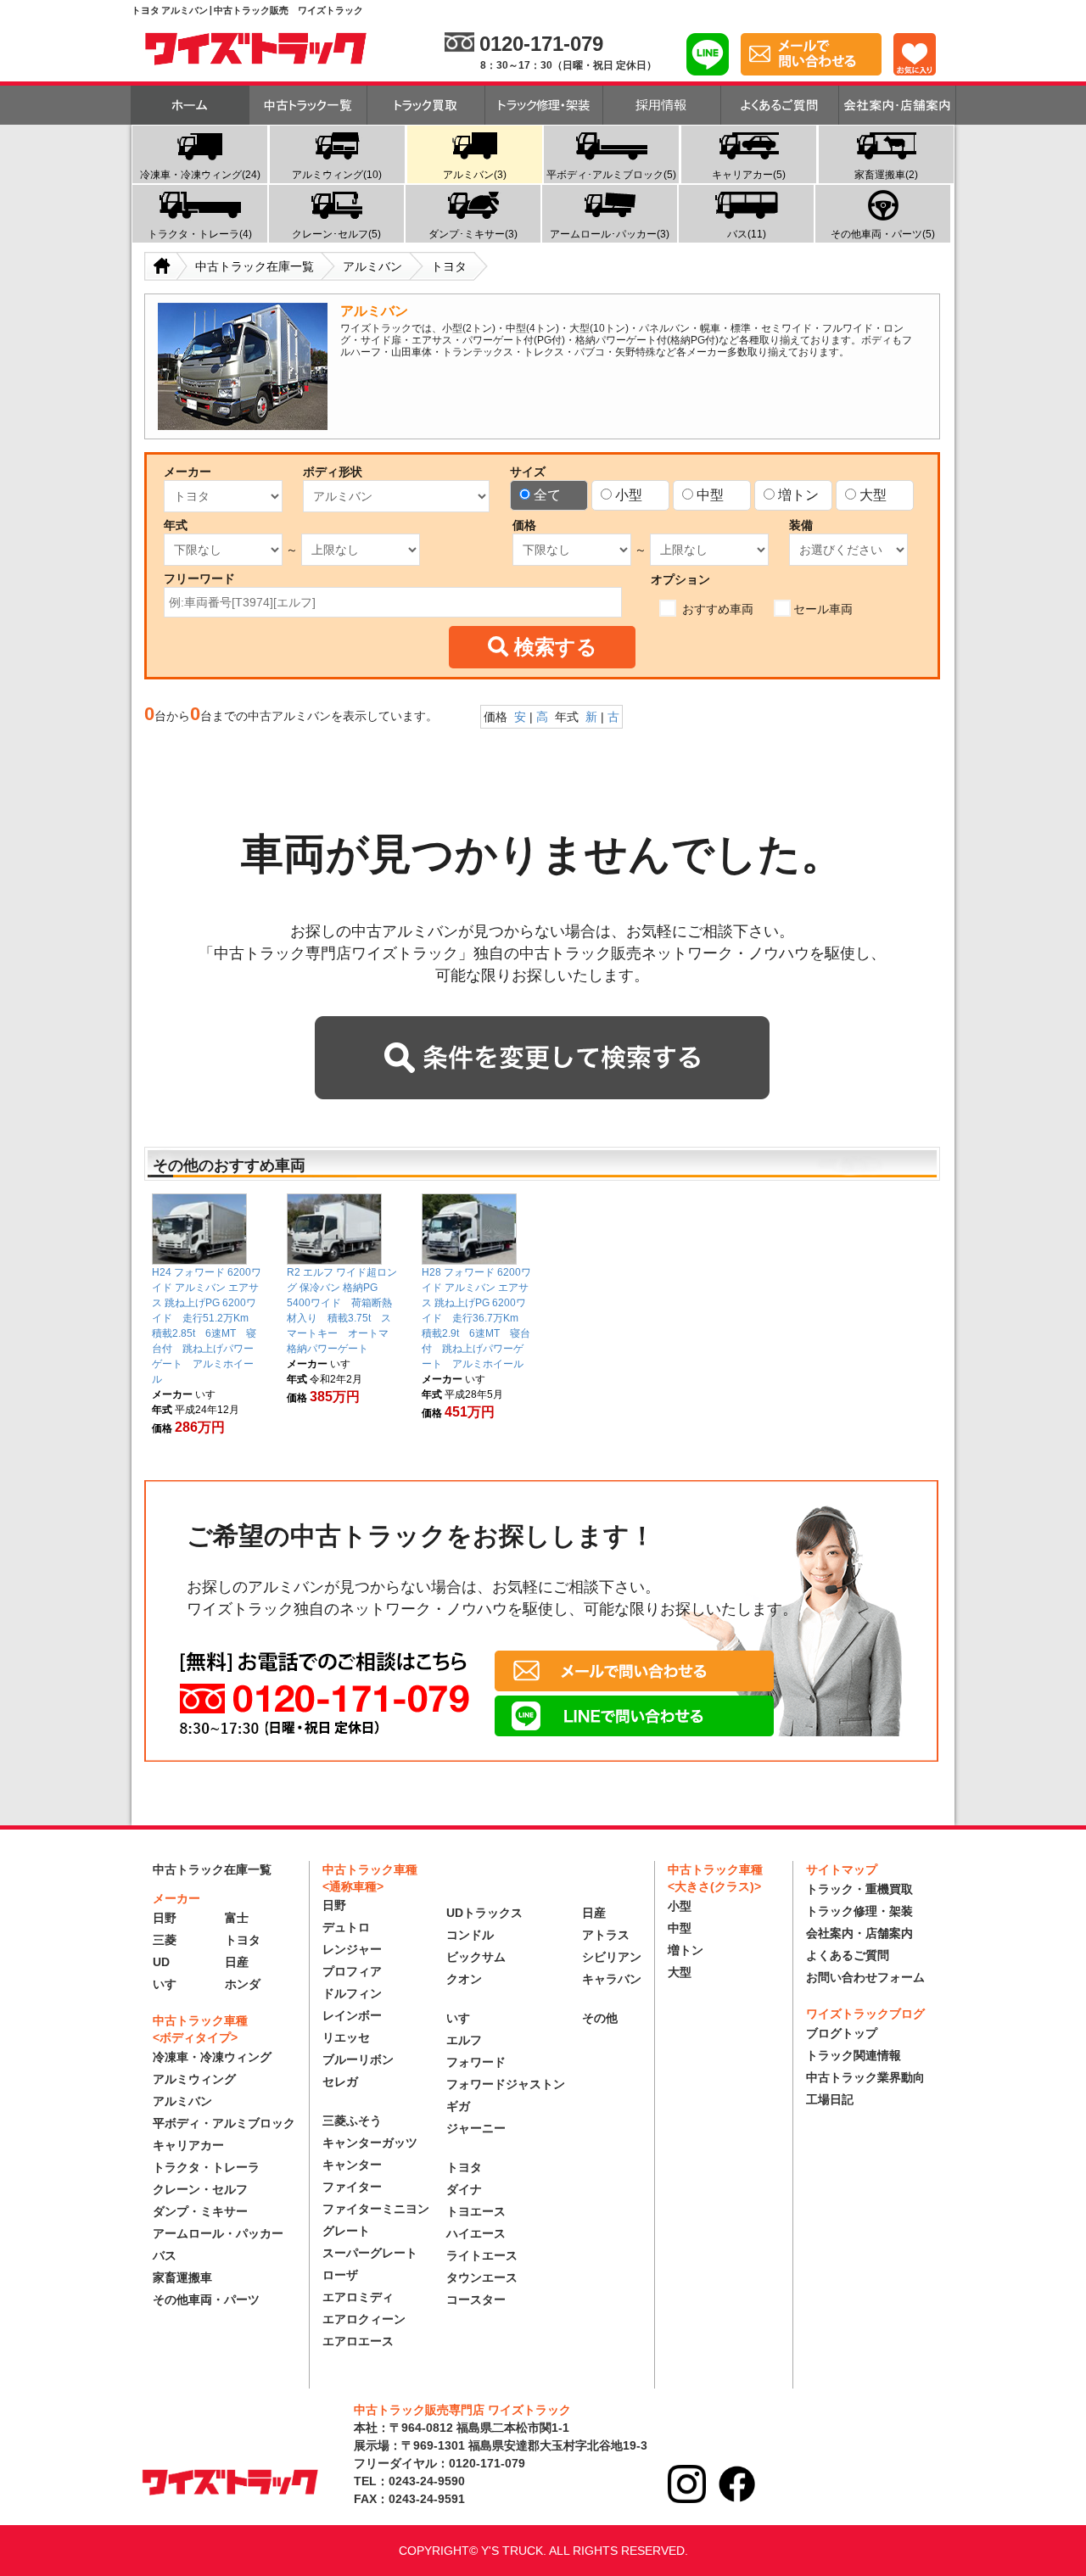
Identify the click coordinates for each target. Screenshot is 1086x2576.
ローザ (340, 2275)
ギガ (458, 2106)
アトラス (606, 1935)
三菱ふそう (352, 2121)
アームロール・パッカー (218, 2233)
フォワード (476, 2062)
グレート (346, 2231)
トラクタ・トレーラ (206, 2167)
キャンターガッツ (370, 2143)
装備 (801, 525)
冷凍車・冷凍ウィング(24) (200, 175)
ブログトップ (842, 2033)
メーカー (188, 472)
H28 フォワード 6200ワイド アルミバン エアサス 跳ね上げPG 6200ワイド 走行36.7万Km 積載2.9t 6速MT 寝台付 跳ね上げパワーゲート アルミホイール (476, 1318)
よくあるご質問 (848, 1955)
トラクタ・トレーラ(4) (200, 234)
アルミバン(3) (475, 175)
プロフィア (352, 1971)
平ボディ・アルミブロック (224, 2123)
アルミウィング (194, 2079)
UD (161, 1962)
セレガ (340, 2081)
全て (547, 495)
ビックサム (476, 1957)
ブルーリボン (358, 2059)
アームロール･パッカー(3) (610, 234)
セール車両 (823, 609)
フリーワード (199, 578)
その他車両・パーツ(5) (883, 234)
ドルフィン (352, 1993)
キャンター (352, 2165)
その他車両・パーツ (206, 2299)
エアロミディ (358, 2297)
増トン (798, 495)
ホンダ (243, 1984)
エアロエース (358, 2341)
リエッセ (346, 2037)
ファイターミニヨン (376, 2209)
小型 (629, 495)
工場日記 (830, 2099)
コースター (476, 2299)
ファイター (352, 2187)
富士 (237, 1918)
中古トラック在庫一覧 (212, 1869)
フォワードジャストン (506, 2084)
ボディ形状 (333, 472)
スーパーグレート (370, 2253)
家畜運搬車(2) (886, 175)
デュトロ (346, 1927)
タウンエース (482, 2277)
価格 (524, 525)
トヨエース (476, 2211)
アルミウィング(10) (337, 175)
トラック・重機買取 (859, 1889)
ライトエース (482, 2255)
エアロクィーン (364, 2319)
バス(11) (747, 234)
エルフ (464, 2040)
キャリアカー (188, 2145)
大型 (873, 495)
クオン (464, 1979)
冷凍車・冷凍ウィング (212, 2057)
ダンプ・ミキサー (200, 2211)
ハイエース (476, 2233)
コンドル (470, 1935)
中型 (710, 495)
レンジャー (352, 1949)
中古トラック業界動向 (865, 2077)
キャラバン (612, 1979)
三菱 (165, 1940)
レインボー (352, 2015)
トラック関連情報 (854, 2055)
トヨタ (243, 1940)
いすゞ (171, 1984)
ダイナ (464, 2189)
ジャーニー (476, 2128)
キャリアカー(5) (749, 175)
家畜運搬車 (182, 2277)
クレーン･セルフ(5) (336, 234)
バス (165, 2255)
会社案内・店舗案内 (859, 1933)
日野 (165, 1918)
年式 (176, 525)
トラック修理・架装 (859, 1911)
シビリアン (612, 1957)
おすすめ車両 (716, 609)
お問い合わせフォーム (865, 1977)
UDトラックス (484, 1913)
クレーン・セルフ (200, 2189)
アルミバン (182, 2101)
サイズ (528, 472)
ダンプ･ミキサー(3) (473, 234)
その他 (600, 2018)
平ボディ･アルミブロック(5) (611, 175)
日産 (237, 1962)
